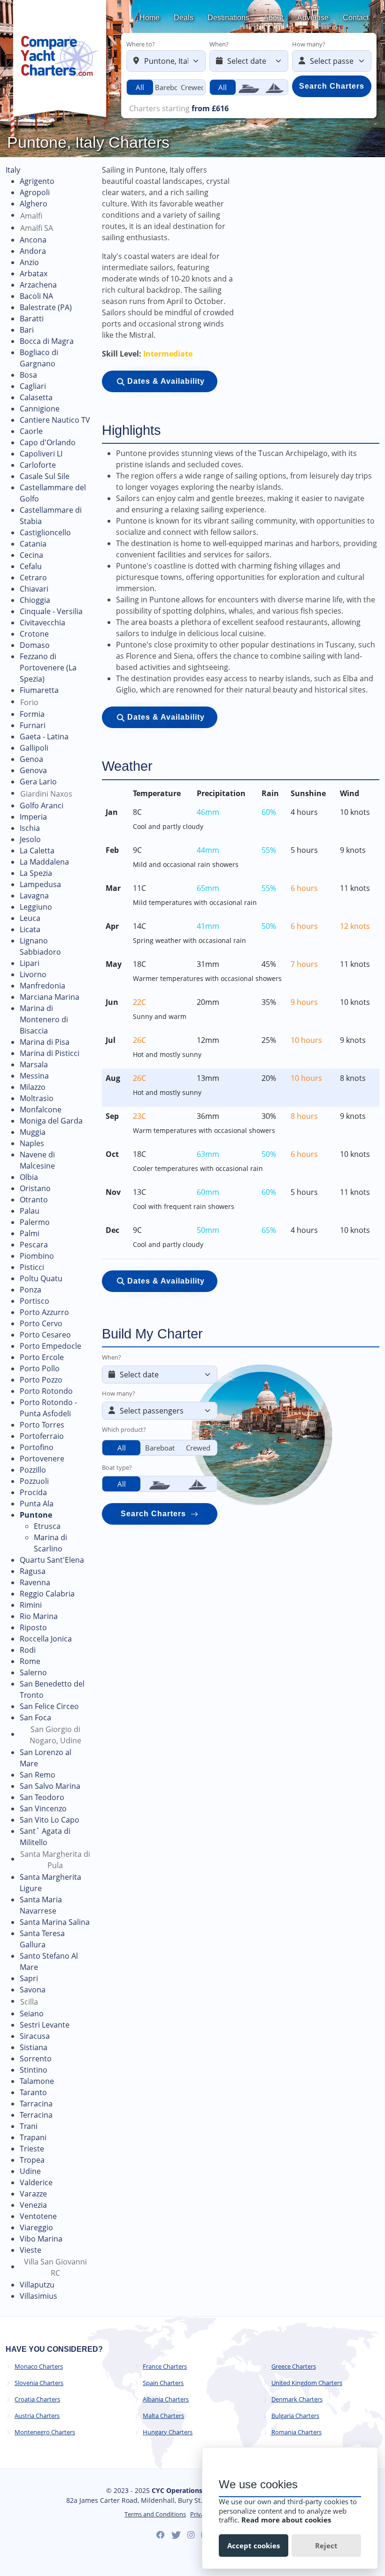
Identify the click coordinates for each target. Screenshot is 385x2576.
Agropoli (35, 192)
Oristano (35, 1188)
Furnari (33, 725)
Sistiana (34, 2047)
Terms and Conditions (155, 2514)
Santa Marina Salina (55, 1922)
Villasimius (38, 2296)
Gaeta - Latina (44, 737)
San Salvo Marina (50, 1786)
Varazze (33, 2194)
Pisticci (32, 1267)
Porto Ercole (42, 1357)
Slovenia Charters (39, 2383)
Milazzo (33, 1087)
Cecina (31, 555)
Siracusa (35, 2036)
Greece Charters (294, 2367)
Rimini (31, 1605)
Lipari (30, 963)
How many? (309, 44)
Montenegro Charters (45, 2432)
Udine (30, 2171)
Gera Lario (38, 782)
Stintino (34, 2070)
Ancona (33, 240)
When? (219, 44)
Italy (13, 170)
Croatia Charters (37, 2399)
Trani (29, 2126)
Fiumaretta (39, 690)
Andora (33, 251)
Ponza (31, 1290)
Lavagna (34, 896)
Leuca (30, 918)
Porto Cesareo (45, 1335)
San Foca (35, 1717)
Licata (30, 929)
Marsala (34, 1064)
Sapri (29, 1978)
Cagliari (33, 386)
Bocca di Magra (47, 341)
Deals (184, 18)
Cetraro (33, 578)
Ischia (30, 828)
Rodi (28, 1650)
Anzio (29, 262)
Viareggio (36, 2227)
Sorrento (36, 2059)
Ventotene (38, 2216)
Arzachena (38, 285)
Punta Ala (37, 1504)
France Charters (165, 2367)
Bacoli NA (36, 296)
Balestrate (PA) (46, 307)
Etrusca (47, 1526)
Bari (27, 330)
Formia (32, 714)
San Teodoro (42, 1797)
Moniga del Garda (51, 1121)
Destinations (228, 18)
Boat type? (117, 1467)
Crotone (34, 634)
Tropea (32, 2160)
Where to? (141, 44)
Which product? (124, 1429)
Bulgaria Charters (295, 2416)
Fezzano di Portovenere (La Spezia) (48, 668)
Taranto (33, 2092)
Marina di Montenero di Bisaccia (44, 1019)
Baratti (32, 319)
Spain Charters (163, 2383)
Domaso (35, 645)
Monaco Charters (39, 2367)
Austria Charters (37, 2416)
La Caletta (37, 851)
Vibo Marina (41, 2239)
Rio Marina (39, 1616)
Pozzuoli (34, 1481)
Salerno (33, 1672)
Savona (33, 1990)
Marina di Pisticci (50, 1053)
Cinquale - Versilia (51, 611)
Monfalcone (41, 1109)
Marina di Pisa (45, 1042)
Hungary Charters (168, 2432)
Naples (32, 1143)
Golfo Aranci (42, 805)
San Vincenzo (43, 1809)
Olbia (29, 1177)
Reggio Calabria (47, 1594)
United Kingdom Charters (307, 2383)
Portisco (35, 1301)
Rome (30, 1661)
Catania (33, 544)
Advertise (313, 18)
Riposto (33, 1627)
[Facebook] (161, 2535)
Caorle (31, 431)
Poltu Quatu (41, 1278)
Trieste (32, 2149)
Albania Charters (166, 2399)
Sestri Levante (45, 2025)
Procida (33, 1492)
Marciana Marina (50, 997)
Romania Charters (296, 2432)
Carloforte (38, 465)
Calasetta (36, 397)
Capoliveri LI (41, 454)
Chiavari (34, 589)
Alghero (34, 204)
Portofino (37, 1447)
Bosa (28, 375)
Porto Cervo (41, 1323)
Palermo (35, 1222)
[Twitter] (176, 2535)
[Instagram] (191, 2535)
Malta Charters (163, 2416)
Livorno (33, 974)
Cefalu (31, 566)
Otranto (34, 1200)
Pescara (34, 1245)
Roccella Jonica (46, 1639)
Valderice (36, 2182)
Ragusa (33, 1571)
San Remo (38, 1775)
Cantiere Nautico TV (55, 420)
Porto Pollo (40, 1368)
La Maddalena (44, 862)
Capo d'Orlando (48, 442)
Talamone (37, 2081)
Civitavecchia (42, 623)
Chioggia (35, 600)
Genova (33, 770)
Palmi (30, 1233)
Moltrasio (37, 1098)
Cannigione (40, 409)
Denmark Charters (297, 2399)
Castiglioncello (45, 532)
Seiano (32, 2014)
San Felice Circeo (49, 1706)
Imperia (33, 817)
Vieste (31, 2250)
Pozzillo (33, 1470)
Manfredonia (42, 986)
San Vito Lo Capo (50, 1820)
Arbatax (34, 274)
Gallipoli (34, 748)
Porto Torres (42, 1425)
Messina (34, 1076)
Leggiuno (36, 907)
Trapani (33, 2137)
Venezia (33, 2205)
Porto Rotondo (46, 1391)
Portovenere (42, 1459)
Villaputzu (37, 2285)
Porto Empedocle (50, 1346)
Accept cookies (254, 2546)
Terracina (36, 2115)
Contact (356, 18)
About (273, 18)
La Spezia (36, 873)
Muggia (33, 1132)
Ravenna (35, 1582)
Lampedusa (40, 884)
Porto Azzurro (44, 1312)
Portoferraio (42, 1436)
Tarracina (36, 2104)
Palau (30, 1211)
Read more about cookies (286, 2520)
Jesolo (30, 839)
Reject (326, 2546)
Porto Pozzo (41, 1380)
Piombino (37, 1256)
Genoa (31, 759)
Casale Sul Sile (45, 476)
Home (150, 18)
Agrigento (37, 181)
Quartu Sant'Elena (52, 1560)
